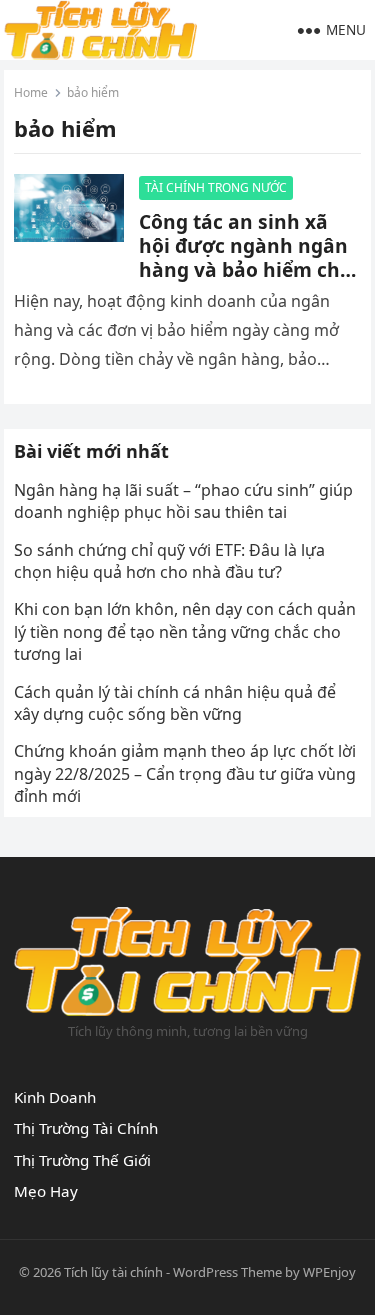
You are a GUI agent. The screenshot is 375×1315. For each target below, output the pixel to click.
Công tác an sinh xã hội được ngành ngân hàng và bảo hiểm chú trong (246, 257)
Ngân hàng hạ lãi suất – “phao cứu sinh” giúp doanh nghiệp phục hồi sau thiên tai (183, 501)
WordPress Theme (227, 1272)
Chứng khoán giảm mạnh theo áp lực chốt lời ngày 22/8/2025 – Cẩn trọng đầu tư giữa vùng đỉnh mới (185, 773)
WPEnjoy (329, 1272)
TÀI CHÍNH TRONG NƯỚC (216, 187)
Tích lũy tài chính (113, 1272)
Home (31, 92)
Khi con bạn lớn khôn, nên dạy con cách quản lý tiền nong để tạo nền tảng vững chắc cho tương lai (185, 631)
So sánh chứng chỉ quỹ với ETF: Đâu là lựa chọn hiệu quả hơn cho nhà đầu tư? (169, 561)
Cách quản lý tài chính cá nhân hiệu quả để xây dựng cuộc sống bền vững (175, 703)
